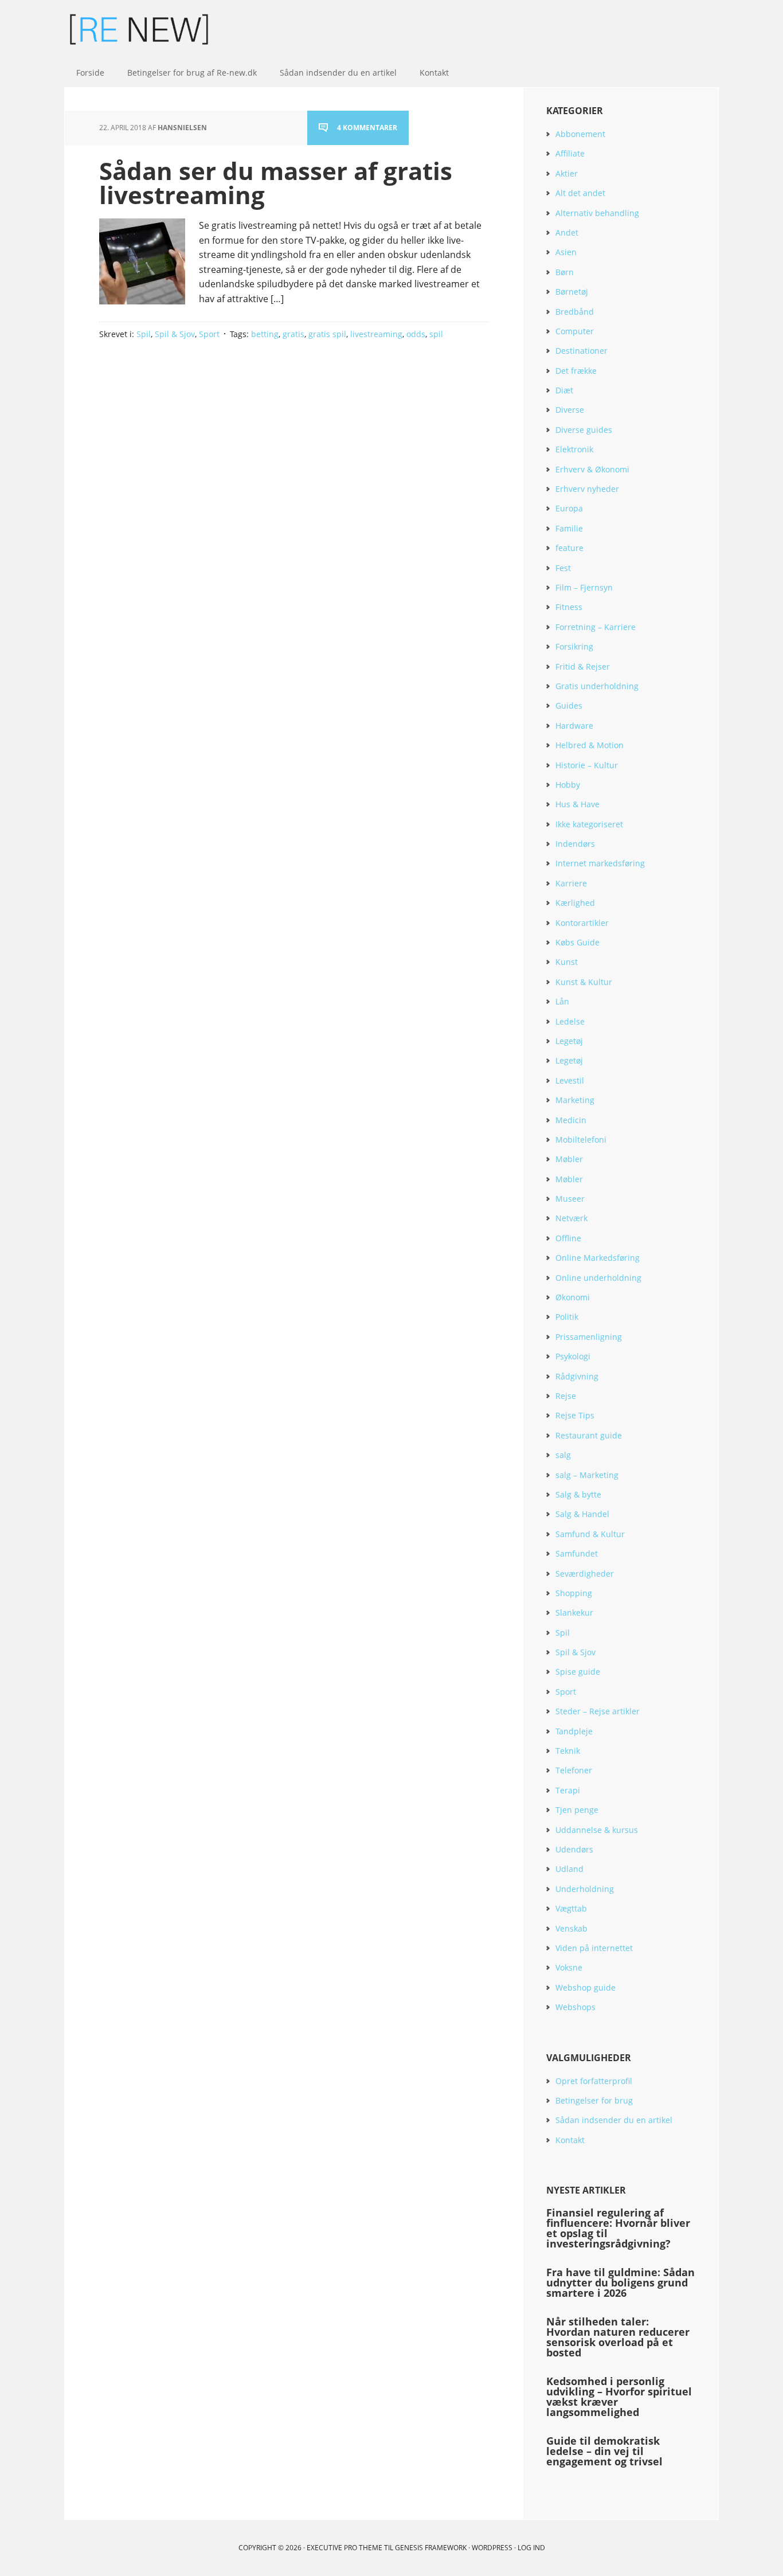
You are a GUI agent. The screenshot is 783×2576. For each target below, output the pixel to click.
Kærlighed (575, 903)
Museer (570, 1199)
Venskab (571, 1928)
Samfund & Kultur (590, 1534)
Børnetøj (572, 292)
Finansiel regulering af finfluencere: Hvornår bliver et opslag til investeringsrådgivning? (618, 2228)
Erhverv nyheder (587, 489)
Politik (567, 1317)
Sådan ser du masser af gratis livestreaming (276, 183)
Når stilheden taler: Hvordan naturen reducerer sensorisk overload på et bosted (618, 2337)
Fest (563, 568)
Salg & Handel (582, 1514)
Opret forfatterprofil (594, 2081)
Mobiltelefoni (581, 1140)
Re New (139, 29)
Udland (569, 1869)
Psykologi (573, 1356)
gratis (293, 334)
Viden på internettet (594, 1948)
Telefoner (574, 1770)
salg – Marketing (587, 1475)
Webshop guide (586, 1987)
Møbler (569, 1159)
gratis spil (327, 334)
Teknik (568, 1751)
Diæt (564, 390)
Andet (567, 232)
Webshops (575, 2007)
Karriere (571, 883)
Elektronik (574, 449)
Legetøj (569, 1041)
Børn (565, 272)
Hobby (568, 785)
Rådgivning (577, 1376)
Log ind (531, 2548)
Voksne (569, 1967)
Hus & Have (578, 804)
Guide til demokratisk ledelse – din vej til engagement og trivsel (604, 2451)
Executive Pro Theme (344, 2548)
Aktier (567, 173)
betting (265, 334)
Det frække (576, 371)
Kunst (567, 962)
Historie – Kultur (587, 765)
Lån (562, 1001)
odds (416, 334)
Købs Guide (578, 942)
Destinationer (582, 351)
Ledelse (570, 1021)
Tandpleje (574, 1731)
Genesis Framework (431, 2548)
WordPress (492, 2548)
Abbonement (580, 134)
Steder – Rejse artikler (598, 1711)
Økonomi (573, 1297)
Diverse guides (584, 430)
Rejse (566, 1396)
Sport (209, 334)
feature (569, 548)
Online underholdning (598, 1278)
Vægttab (571, 1908)
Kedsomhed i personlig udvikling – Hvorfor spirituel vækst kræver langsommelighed (619, 2397)
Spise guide (578, 1672)
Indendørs (575, 844)
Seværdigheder (585, 1574)
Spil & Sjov (175, 334)
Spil (144, 334)
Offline (568, 1238)
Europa (569, 508)
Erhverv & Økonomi (592, 469)
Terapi (568, 1790)
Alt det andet (580, 193)
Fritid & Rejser (583, 667)
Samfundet (577, 1553)
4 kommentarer (367, 128)
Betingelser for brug (594, 2100)
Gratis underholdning (597, 686)
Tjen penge (577, 1810)
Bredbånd (575, 312)
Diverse (570, 410)
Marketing (575, 1100)
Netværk (571, 1218)
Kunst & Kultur (584, 982)
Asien (566, 252)
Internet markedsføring (600, 863)
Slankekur (574, 1613)
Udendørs (574, 1849)
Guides (569, 705)
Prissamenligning (589, 1337)
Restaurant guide (589, 1435)
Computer (575, 331)
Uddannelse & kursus (597, 1830)
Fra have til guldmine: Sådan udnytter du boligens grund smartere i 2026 (620, 2282)
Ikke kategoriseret (589, 824)
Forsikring (574, 646)
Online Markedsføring (598, 1258)
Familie (569, 528)
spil (436, 334)
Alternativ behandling (597, 213)
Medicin (571, 1120)
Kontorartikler (582, 923)
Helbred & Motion (590, 745)
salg (563, 1455)
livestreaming (376, 334)
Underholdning (585, 1889)
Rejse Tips (575, 1415)
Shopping (574, 1593)
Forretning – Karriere (596, 627)
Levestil (570, 1080)
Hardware (574, 726)
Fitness (569, 607)
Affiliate (570, 153)
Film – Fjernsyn (584, 587)
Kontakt (570, 2140)
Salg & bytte (578, 1494)
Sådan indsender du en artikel (614, 2120)
